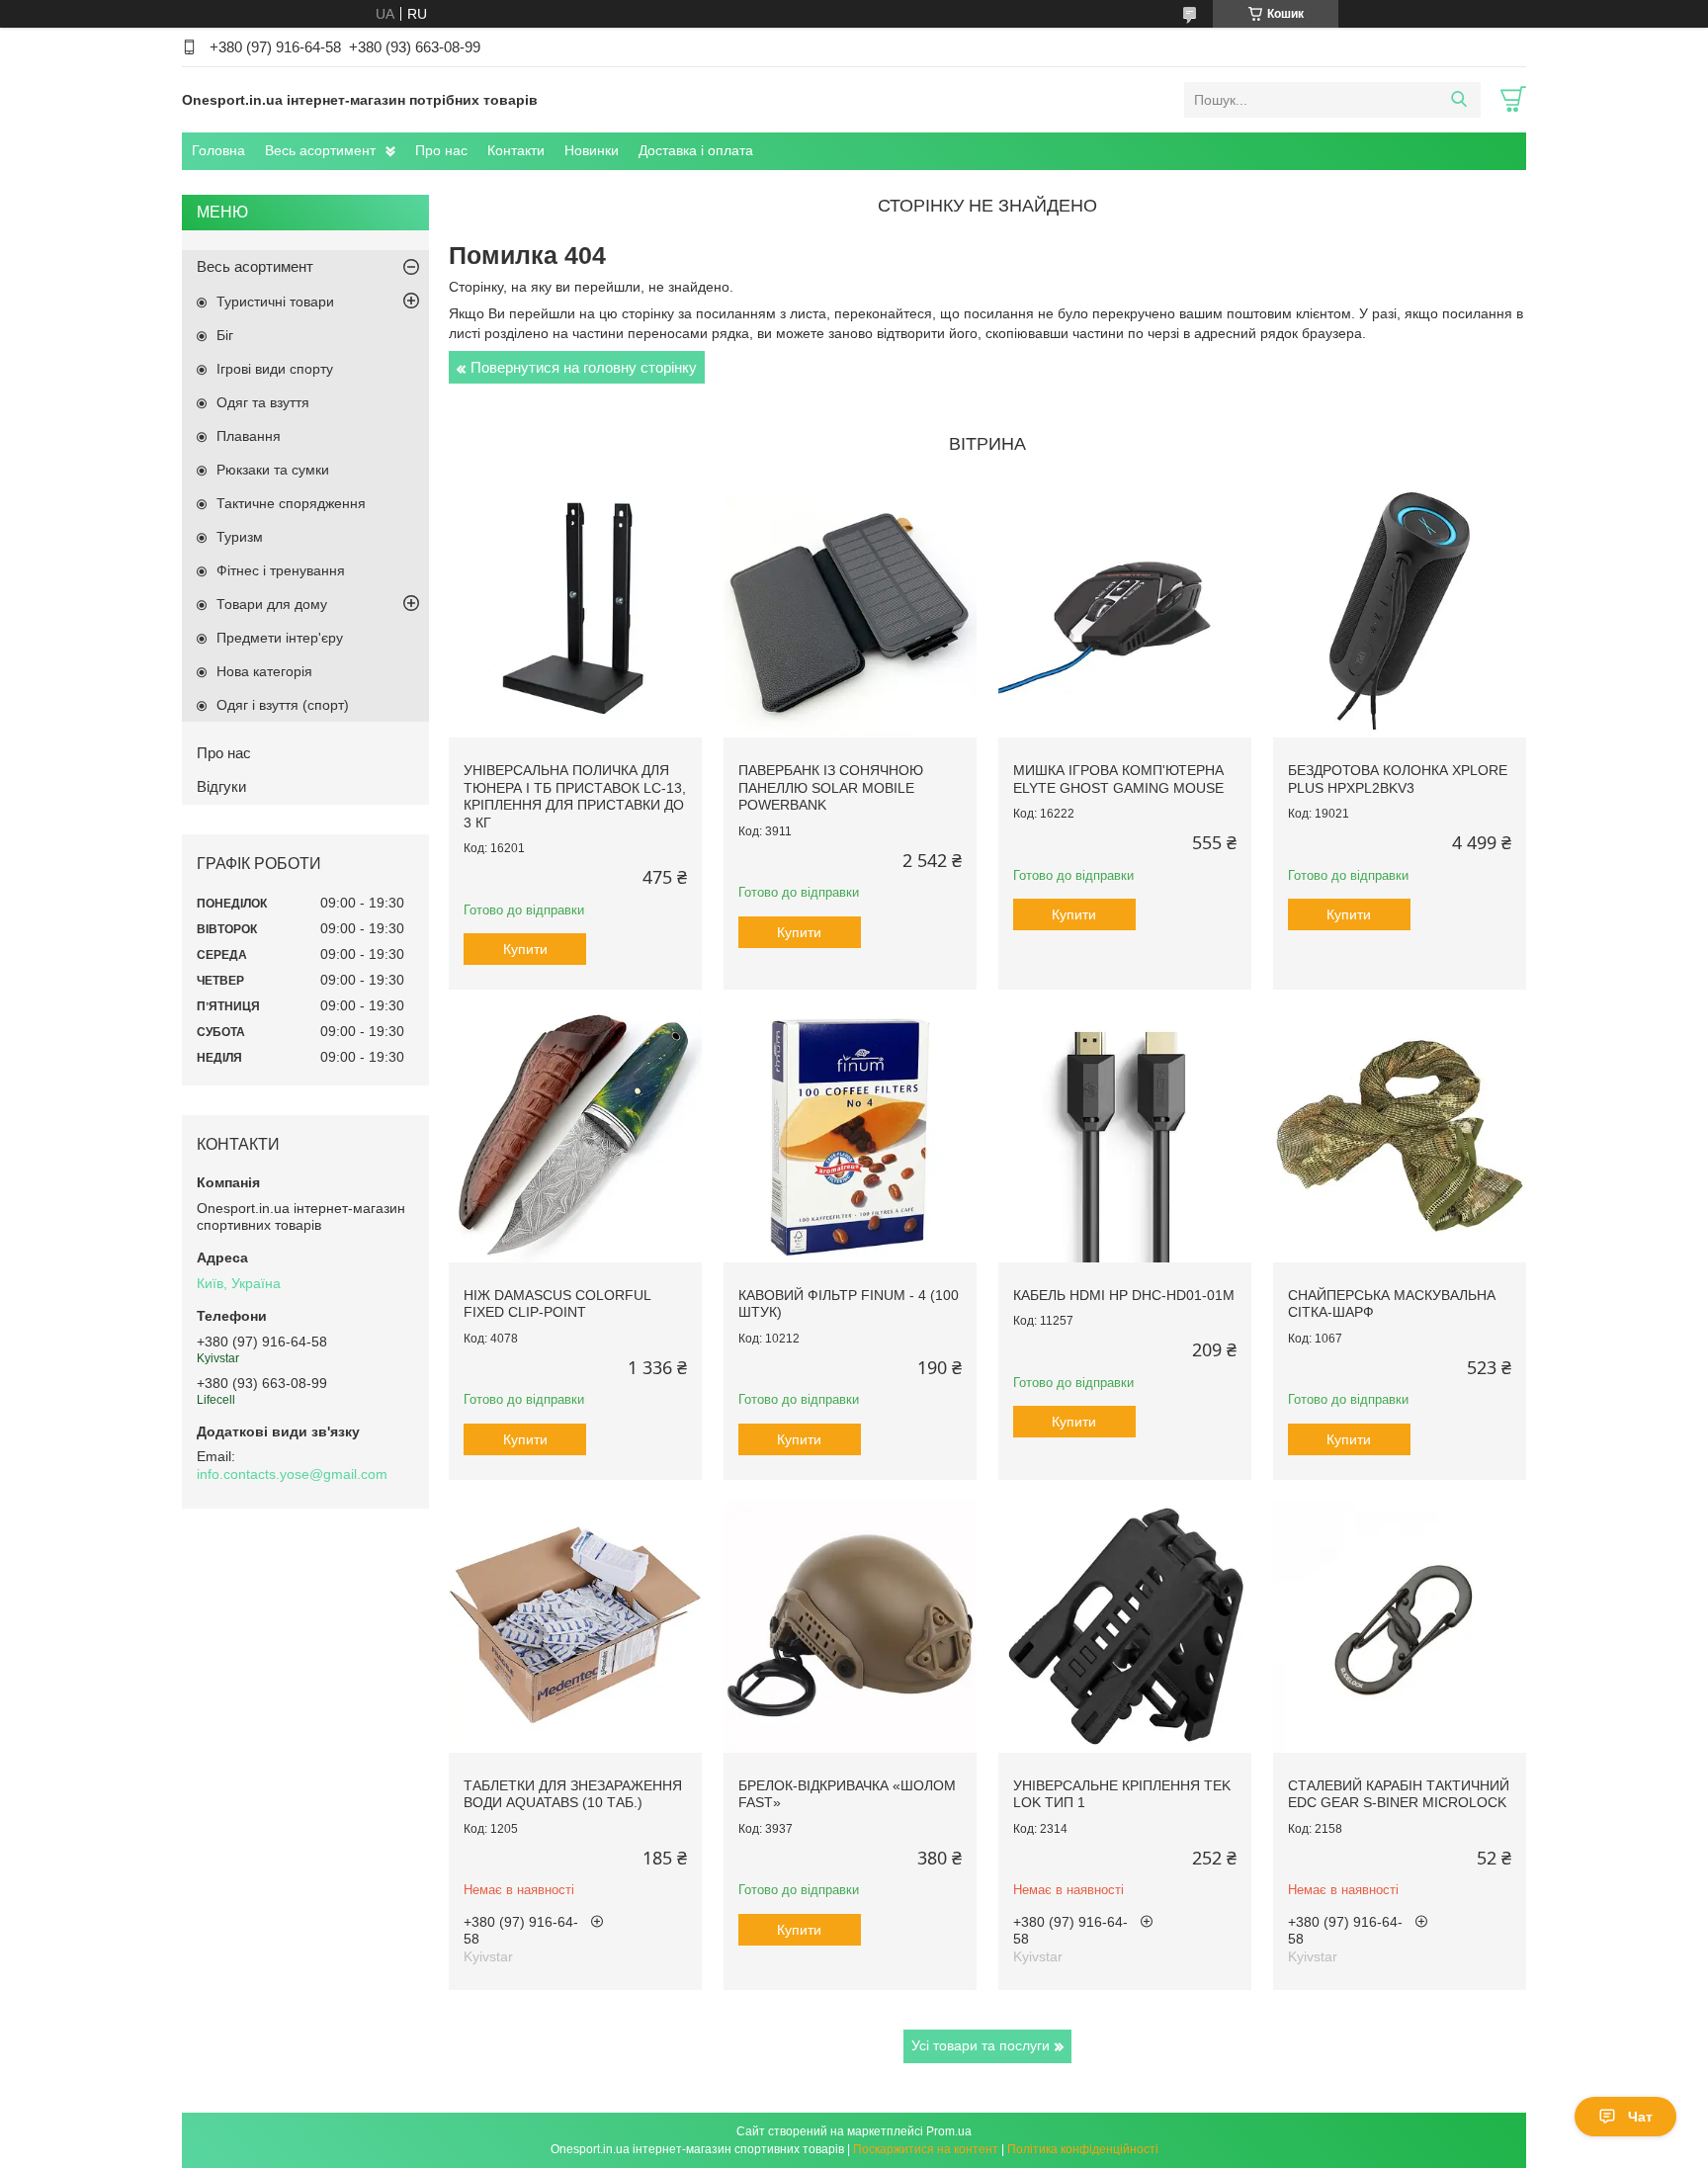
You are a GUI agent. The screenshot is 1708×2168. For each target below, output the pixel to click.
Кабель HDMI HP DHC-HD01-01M (1124, 1295)
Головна (218, 150)
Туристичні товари (275, 302)
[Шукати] (1458, 100)
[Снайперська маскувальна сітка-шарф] (1400, 1136)
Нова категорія (264, 671)
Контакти (516, 150)
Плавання (249, 436)
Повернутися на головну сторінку (584, 367)
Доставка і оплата (696, 150)
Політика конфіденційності (1083, 2149)
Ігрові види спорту (275, 369)
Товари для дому (272, 604)
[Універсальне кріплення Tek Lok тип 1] (1125, 1626)
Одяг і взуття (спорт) (283, 705)
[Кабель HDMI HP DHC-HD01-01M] (1125, 1136)
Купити (525, 949)
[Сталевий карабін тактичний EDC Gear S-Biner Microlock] (1400, 1626)
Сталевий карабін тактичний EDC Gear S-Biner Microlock (1399, 1794)
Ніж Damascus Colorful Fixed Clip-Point (557, 1304)
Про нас (441, 150)
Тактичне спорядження (291, 503)
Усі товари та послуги (981, 2045)
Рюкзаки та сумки (273, 470)
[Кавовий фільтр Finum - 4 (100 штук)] (850, 1136)
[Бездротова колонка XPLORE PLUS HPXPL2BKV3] (1400, 611)
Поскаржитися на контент (926, 2149)
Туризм (240, 537)
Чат (1640, 2117)
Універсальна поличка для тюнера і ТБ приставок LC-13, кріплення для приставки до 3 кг (575, 796)
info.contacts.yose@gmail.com (292, 1474)
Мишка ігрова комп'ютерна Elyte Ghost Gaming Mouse (1118, 779)
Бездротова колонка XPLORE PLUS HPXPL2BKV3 (1398, 779)
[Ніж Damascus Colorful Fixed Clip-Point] (575, 1136)
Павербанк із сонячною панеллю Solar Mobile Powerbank (831, 787)
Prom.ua (949, 2131)
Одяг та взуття (263, 402)
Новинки (592, 150)
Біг (225, 335)
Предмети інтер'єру (280, 638)
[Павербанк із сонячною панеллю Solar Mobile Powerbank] (850, 611)
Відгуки (221, 786)
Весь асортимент (320, 150)
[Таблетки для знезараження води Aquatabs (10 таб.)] (575, 1626)
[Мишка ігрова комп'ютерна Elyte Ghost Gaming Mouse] (1125, 611)
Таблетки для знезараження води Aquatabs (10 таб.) (573, 1794)
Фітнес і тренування (281, 570)
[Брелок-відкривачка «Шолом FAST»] (850, 1626)
